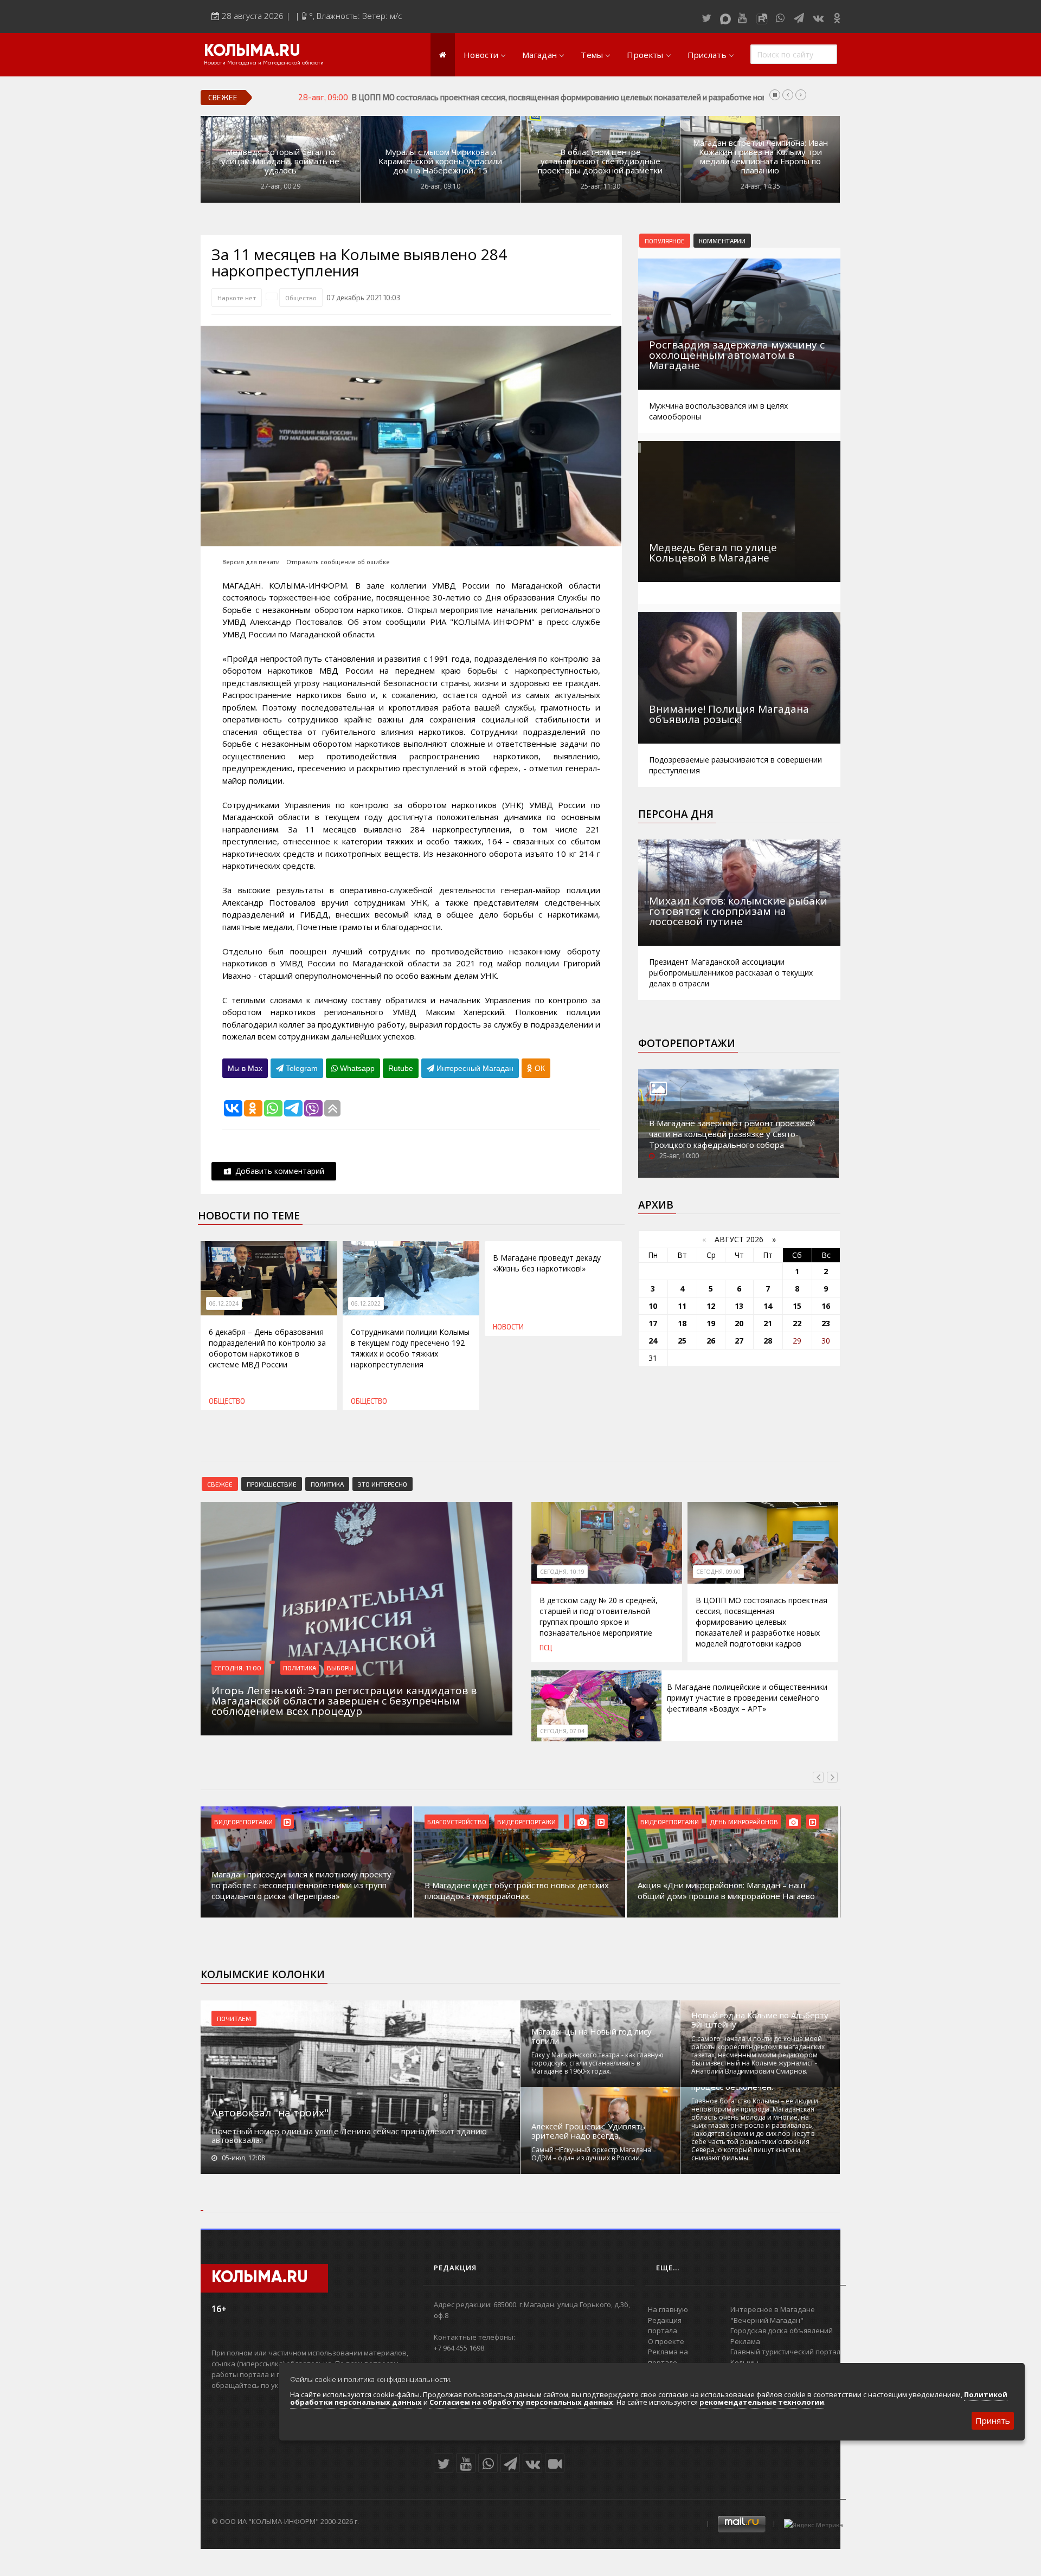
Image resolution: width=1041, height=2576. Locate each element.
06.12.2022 (366, 1303)
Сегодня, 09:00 (718, 1572)
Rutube (401, 1068)
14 (768, 1306)
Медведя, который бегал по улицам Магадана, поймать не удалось (280, 161)
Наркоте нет (237, 298)
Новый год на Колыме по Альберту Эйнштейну (760, 2020)
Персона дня (676, 814)
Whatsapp (356, 1068)
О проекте (666, 2341)
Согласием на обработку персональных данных (521, 2402)
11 (682, 1306)
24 (653, 1341)
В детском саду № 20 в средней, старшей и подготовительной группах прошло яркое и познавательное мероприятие (599, 1616)
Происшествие (272, 1484)
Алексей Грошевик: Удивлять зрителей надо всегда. (588, 2131)
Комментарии (722, 241)
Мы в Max (245, 1068)
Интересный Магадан (474, 1068)
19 (711, 1323)
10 (653, 1306)
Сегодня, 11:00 (238, 1668)
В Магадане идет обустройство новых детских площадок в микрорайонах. (517, 1890)
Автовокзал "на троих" (270, 2113)
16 (826, 1306)
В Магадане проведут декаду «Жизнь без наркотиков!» (547, 1263)
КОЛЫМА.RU (252, 51)
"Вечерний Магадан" (767, 2320)
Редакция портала (665, 2326)
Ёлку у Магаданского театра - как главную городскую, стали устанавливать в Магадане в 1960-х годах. (597, 2063)
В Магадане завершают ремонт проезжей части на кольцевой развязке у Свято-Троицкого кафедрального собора (732, 1134)
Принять (993, 2420)
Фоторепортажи (687, 1043)
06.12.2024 (224, 1303)
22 (797, 1323)
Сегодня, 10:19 (562, 1572)
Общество (301, 298)
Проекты (645, 55)
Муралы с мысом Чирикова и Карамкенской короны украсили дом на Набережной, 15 (440, 161)
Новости (481, 55)
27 (739, 1341)
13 (739, 1306)
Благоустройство (457, 1822)
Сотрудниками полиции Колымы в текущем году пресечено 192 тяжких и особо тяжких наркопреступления (410, 1348)
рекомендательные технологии (762, 2402)
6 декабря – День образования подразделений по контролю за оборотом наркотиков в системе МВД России (267, 1348)
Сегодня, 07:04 (562, 1731)
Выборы (340, 1668)
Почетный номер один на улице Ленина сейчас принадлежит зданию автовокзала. (349, 2135)
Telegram (301, 1068)
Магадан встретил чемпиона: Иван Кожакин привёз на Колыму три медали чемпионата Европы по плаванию (760, 157)
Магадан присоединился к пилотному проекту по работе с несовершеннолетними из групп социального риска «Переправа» (301, 1885)
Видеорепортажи (243, 1822)
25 (682, 1341)
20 (739, 1323)
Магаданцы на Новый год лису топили (592, 2036)
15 (797, 1306)
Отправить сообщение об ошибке (338, 562)
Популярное (665, 241)
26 (711, 1341)
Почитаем (234, 2018)
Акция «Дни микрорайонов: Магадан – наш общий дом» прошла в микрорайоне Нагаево (726, 1890)
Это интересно (383, 1484)
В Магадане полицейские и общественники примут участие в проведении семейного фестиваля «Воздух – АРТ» (747, 1698)
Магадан (539, 55)
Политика (327, 1484)
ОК (539, 1068)
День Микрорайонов (744, 1822)
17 (653, 1323)
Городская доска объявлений (782, 2330)
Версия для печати (251, 562)
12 (711, 1306)
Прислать (707, 55)
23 (826, 1323)
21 (768, 1323)
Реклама (745, 2341)
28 (768, 1341)
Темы (592, 55)
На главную (668, 2309)
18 (682, 1323)
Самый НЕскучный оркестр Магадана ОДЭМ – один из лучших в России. (591, 2154)
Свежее (220, 1484)
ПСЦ (546, 1648)
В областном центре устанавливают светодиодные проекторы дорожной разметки (600, 161)
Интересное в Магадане (773, 2309)
